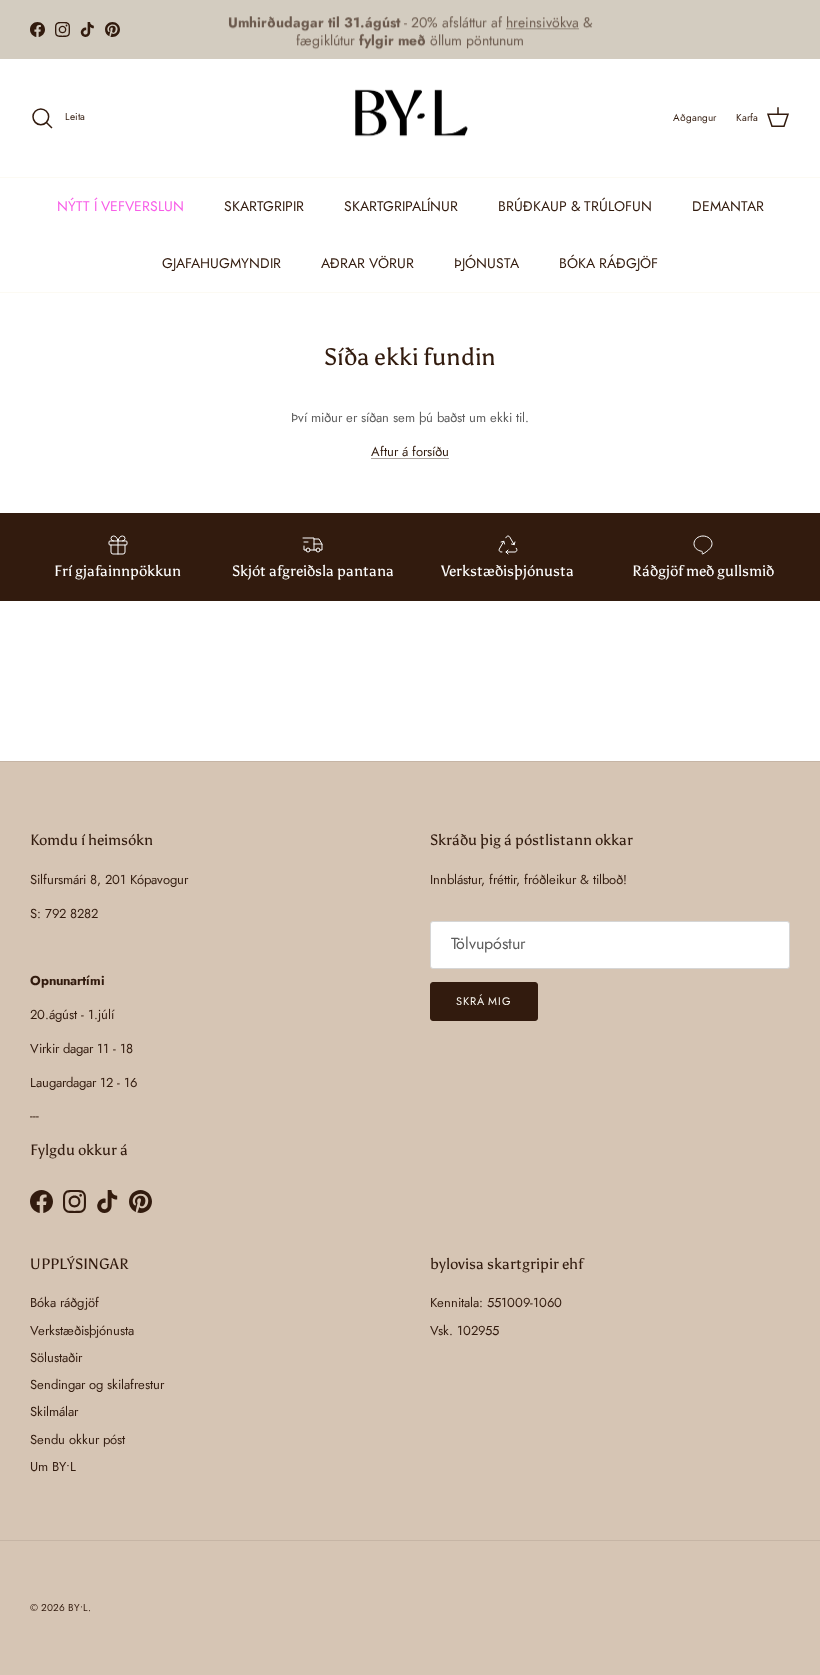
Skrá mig (484, 1001)
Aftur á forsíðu (410, 451)
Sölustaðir (56, 1357)
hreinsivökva (542, 21)
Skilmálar (54, 1411)
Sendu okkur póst (77, 1439)
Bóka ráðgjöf (64, 1302)
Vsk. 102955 (464, 1330)
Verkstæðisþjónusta (82, 1330)
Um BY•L (53, 1466)
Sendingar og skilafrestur (97, 1384)
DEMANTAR (728, 206)
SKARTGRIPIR (264, 206)
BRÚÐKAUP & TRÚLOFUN (575, 206)
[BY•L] (410, 118)
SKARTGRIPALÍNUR (401, 206)
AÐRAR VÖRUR (367, 263)
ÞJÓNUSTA (486, 263)
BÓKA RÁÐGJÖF (608, 263)
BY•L (78, 1607)
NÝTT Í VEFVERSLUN (120, 206)
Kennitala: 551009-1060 (496, 1302)
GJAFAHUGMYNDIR (221, 263)
